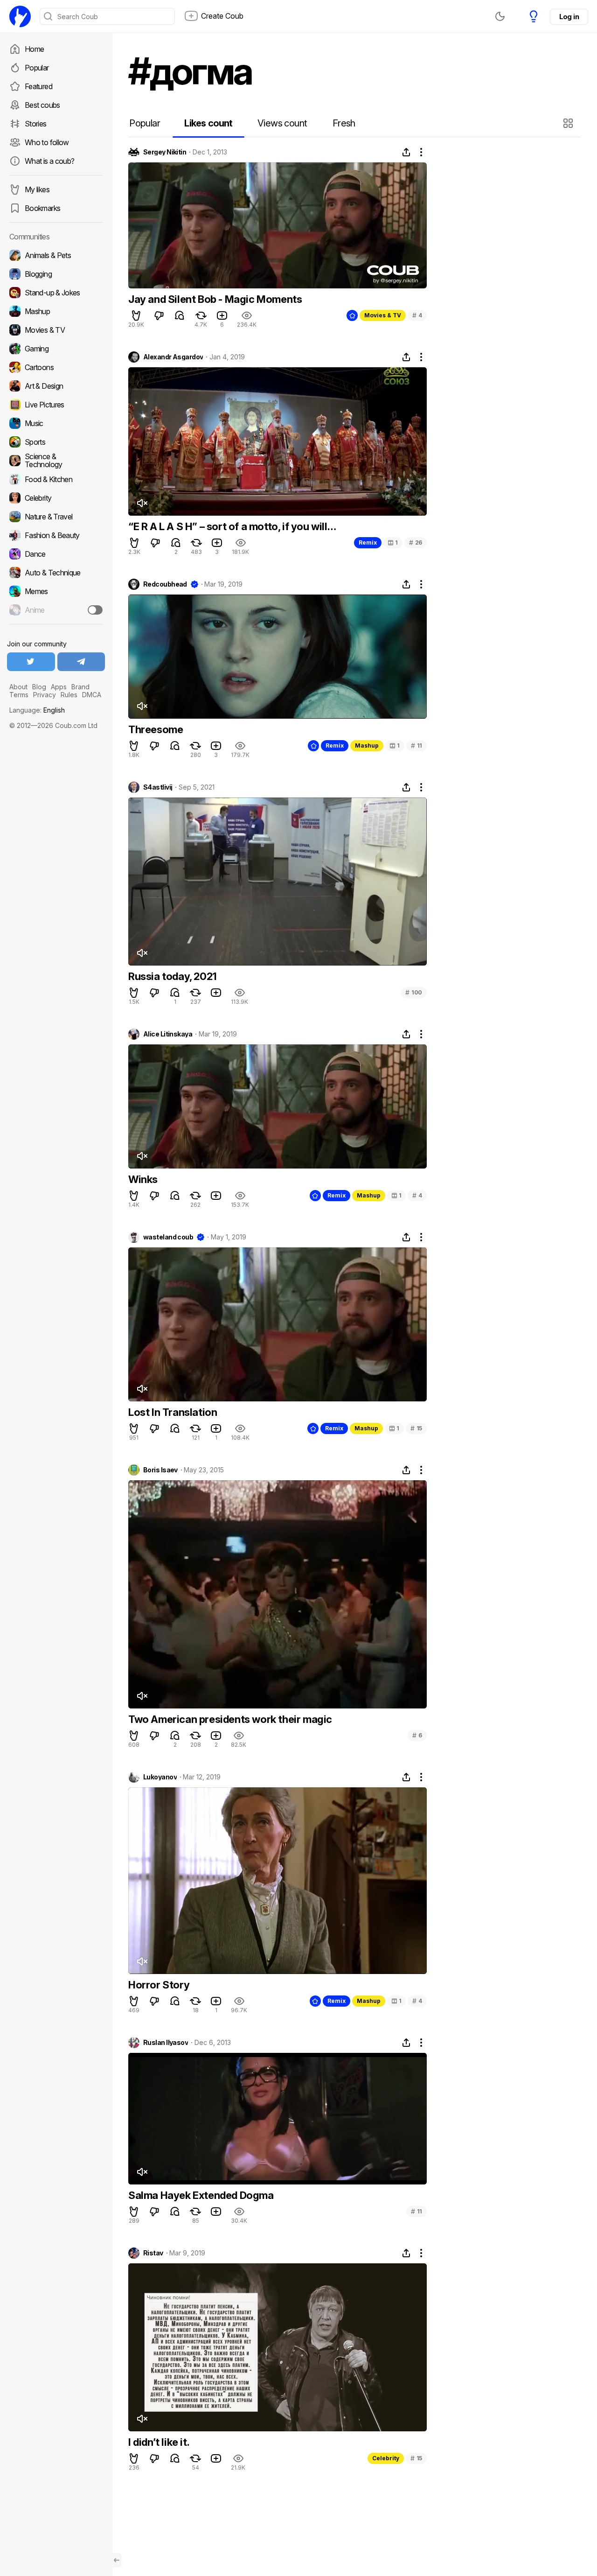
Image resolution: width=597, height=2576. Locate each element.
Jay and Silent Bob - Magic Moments (215, 299)
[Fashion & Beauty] (56, 535)
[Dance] (56, 554)
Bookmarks (42, 208)
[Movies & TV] (56, 330)
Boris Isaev (160, 1470)
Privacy (45, 695)
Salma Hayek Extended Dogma (201, 2195)
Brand (80, 687)
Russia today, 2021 (173, 976)
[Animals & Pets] (56, 255)
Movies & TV (383, 315)
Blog (39, 687)
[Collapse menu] (117, 2560)
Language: (37, 710)
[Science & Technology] (56, 461)
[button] (569, 123)
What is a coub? (49, 161)
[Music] (56, 423)
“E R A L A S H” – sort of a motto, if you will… (232, 526)
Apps (59, 687)
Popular (37, 68)
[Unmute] (142, 503)
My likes (37, 189)
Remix (368, 542)
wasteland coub (168, 1237)
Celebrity (386, 2458)
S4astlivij (158, 787)
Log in (569, 17)
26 (416, 542)
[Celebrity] (56, 498)
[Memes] (56, 591)
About (18, 687)
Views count (282, 123)
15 (416, 1428)
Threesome (156, 729)
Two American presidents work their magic (230, 1719)
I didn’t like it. (159, 2442)
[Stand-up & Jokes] (56, 293)
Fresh (344, 123)
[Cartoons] (56, 367)
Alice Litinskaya (168, 1034)
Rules (69, 695)
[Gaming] (56, 349)
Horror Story (159, 1985)
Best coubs (42, 105)
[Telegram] (81, 662)
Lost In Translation (173, 1412)
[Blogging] (56, 274)
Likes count (208, 123)
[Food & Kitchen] (56, 479)
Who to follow (47, 142)
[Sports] (56, 442)
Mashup (367, 745)
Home (34, 49)
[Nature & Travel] (56, 517)
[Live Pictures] (56, 405)
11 (417, 745)
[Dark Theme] (500, 16)
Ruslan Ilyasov (166, 2043)
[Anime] (56, 610)
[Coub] (20, 16)
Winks (143, 1179)
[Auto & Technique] (56, 573)
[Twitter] (31, 662)
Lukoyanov (160, 1777)
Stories (36, 124)
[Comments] (180, 315)
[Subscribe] (95, 610)
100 (414, 992)
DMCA (92, 695)
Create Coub (222, 16)
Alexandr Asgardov (173, 357)
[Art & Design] (56, 386)
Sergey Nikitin (165, 152)
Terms (19, 695)
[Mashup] (56, 311)
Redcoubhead (165, 584)
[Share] (406, 152)
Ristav (153, 2253)
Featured (38, 86)
